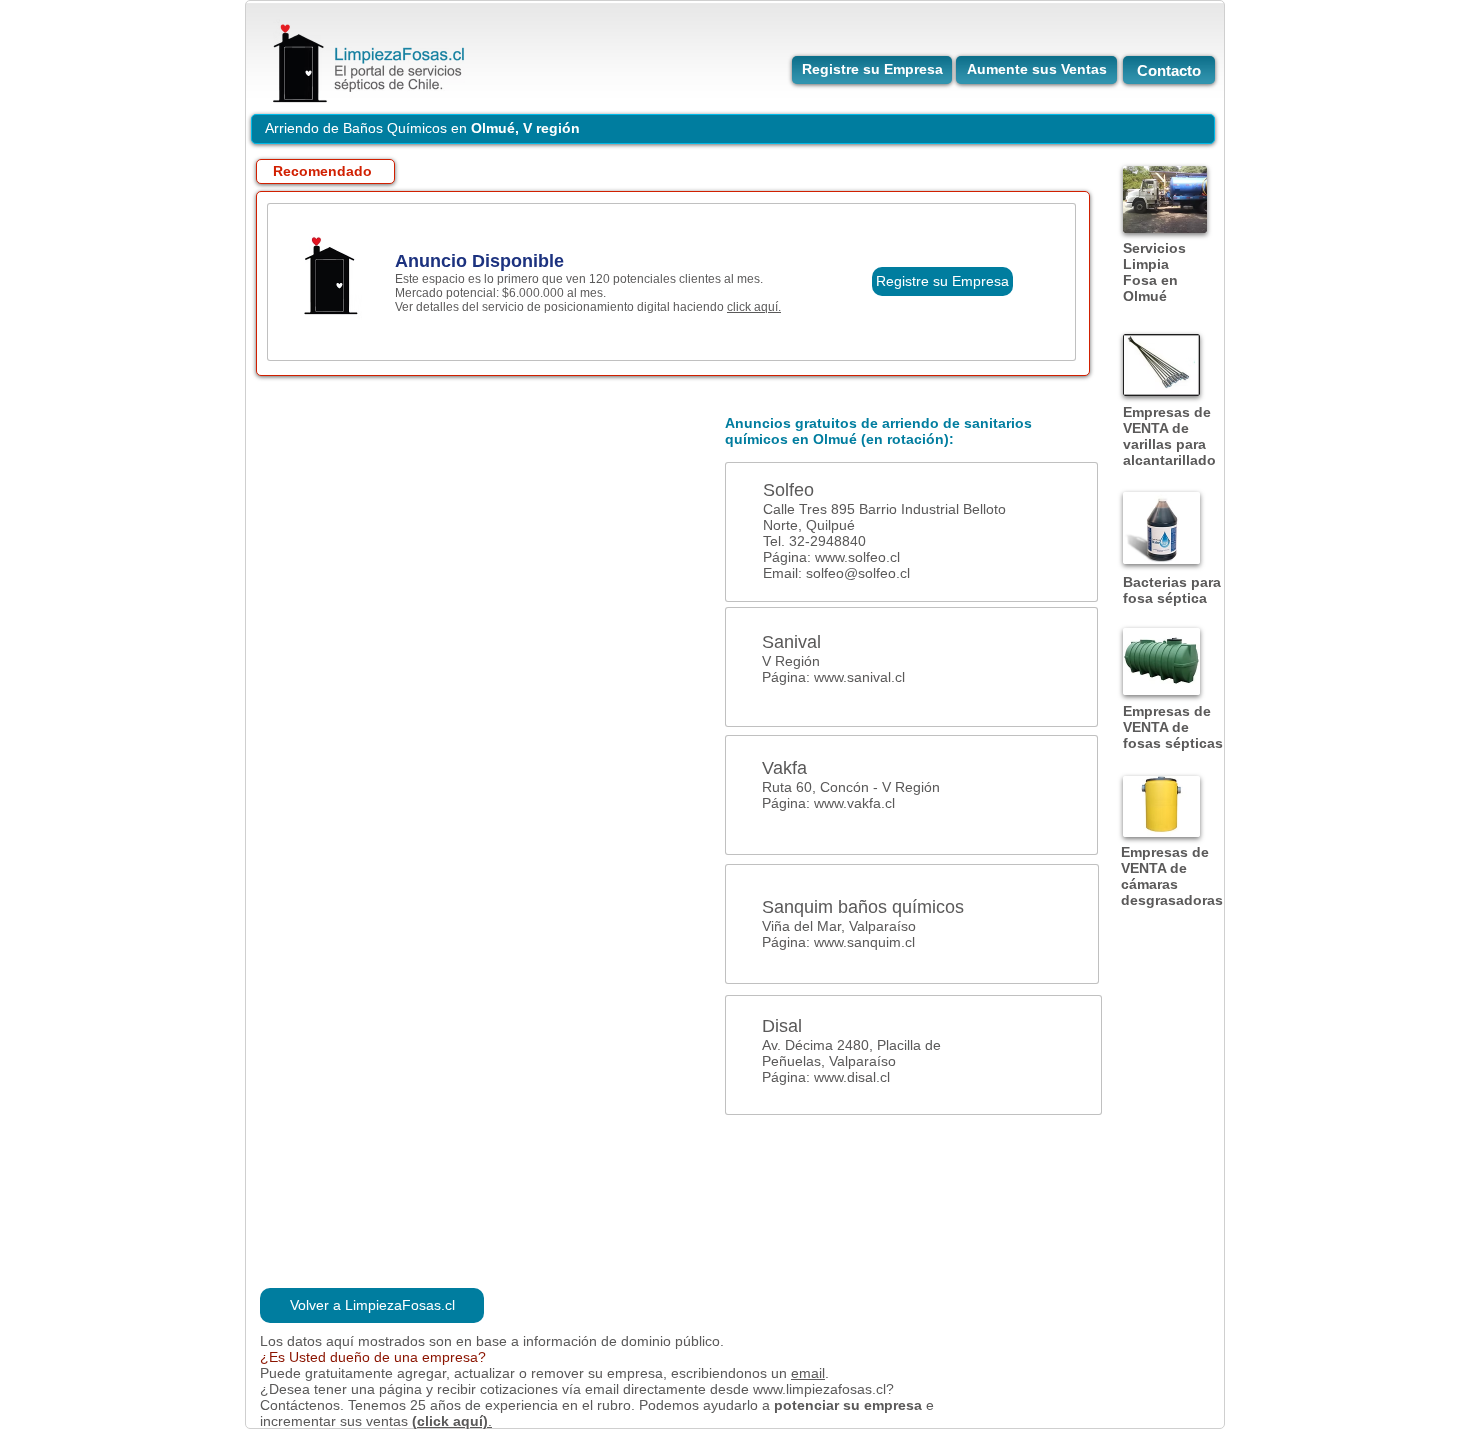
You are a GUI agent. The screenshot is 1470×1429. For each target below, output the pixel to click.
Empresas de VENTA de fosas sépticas (1173, 727)
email (808, 1373)
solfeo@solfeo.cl (858, 573)
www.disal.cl (852, 1077)
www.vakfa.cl (854, 803)
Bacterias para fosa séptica (1172, 590)
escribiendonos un (731, 1373)
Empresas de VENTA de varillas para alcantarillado (1169, 436)
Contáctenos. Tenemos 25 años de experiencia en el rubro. (449, 1405)
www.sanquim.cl (864, 942)
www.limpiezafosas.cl (819, 1389)
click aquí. (754, 307)
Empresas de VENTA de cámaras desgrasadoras (1172, 876)
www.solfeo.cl (857, 557)
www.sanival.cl (859, 677)
